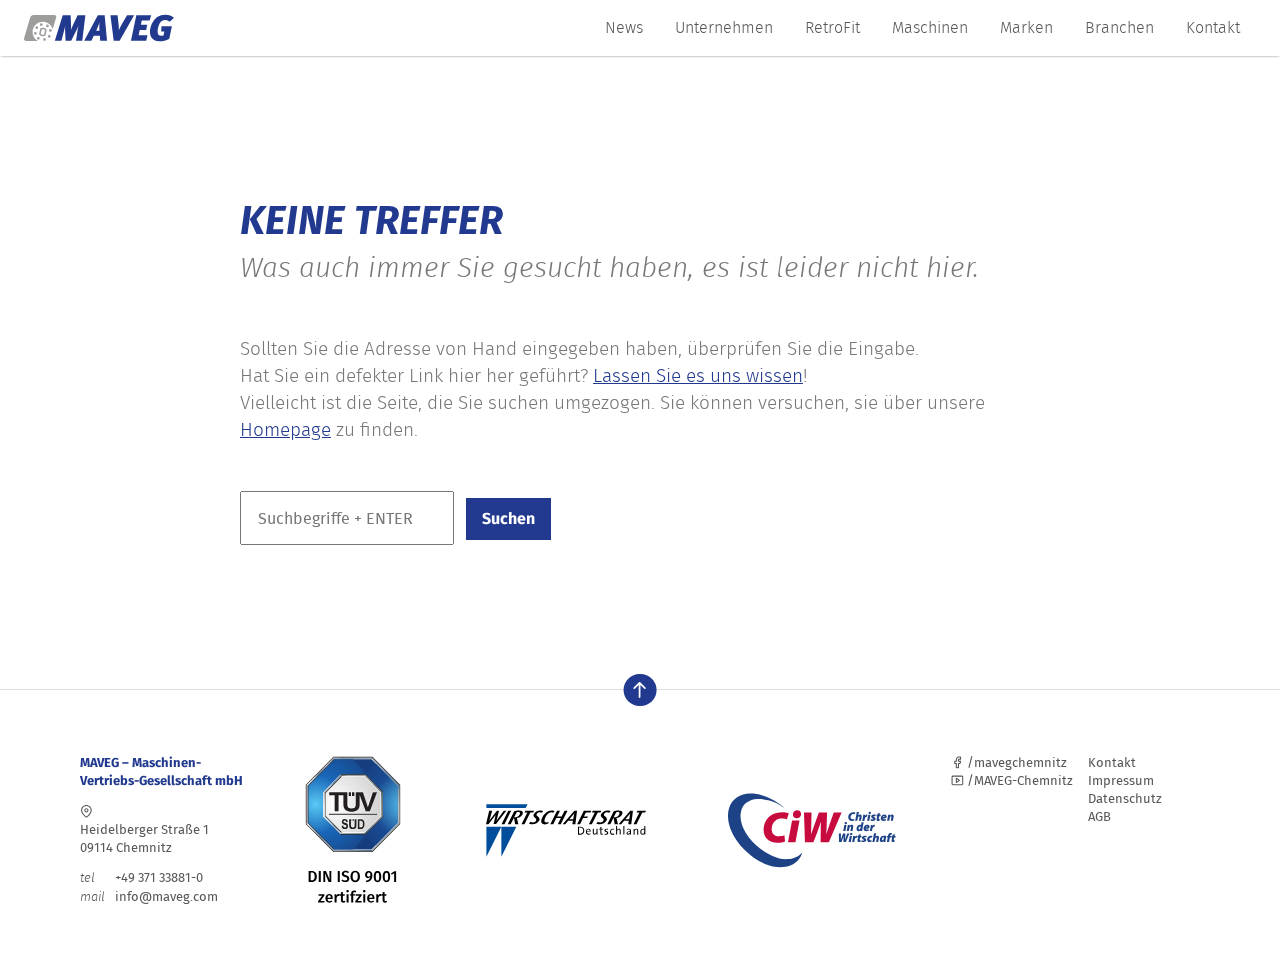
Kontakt (1213, 27)
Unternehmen (724, 27)
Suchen (508, 518)
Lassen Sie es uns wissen (698, 375)
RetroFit (832, 27)
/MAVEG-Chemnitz (1018, 780)
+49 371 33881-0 (141, 877)
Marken (1026, 27)
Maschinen (930, 27)
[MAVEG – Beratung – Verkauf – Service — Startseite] (99, 28)
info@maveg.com (166, 896)
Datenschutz (1125, 798)
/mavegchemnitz (1015, 762)
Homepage (285, 429)
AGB (1099, 816)
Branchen (1119, 27)
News (624, 27)
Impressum (1121, 780)
